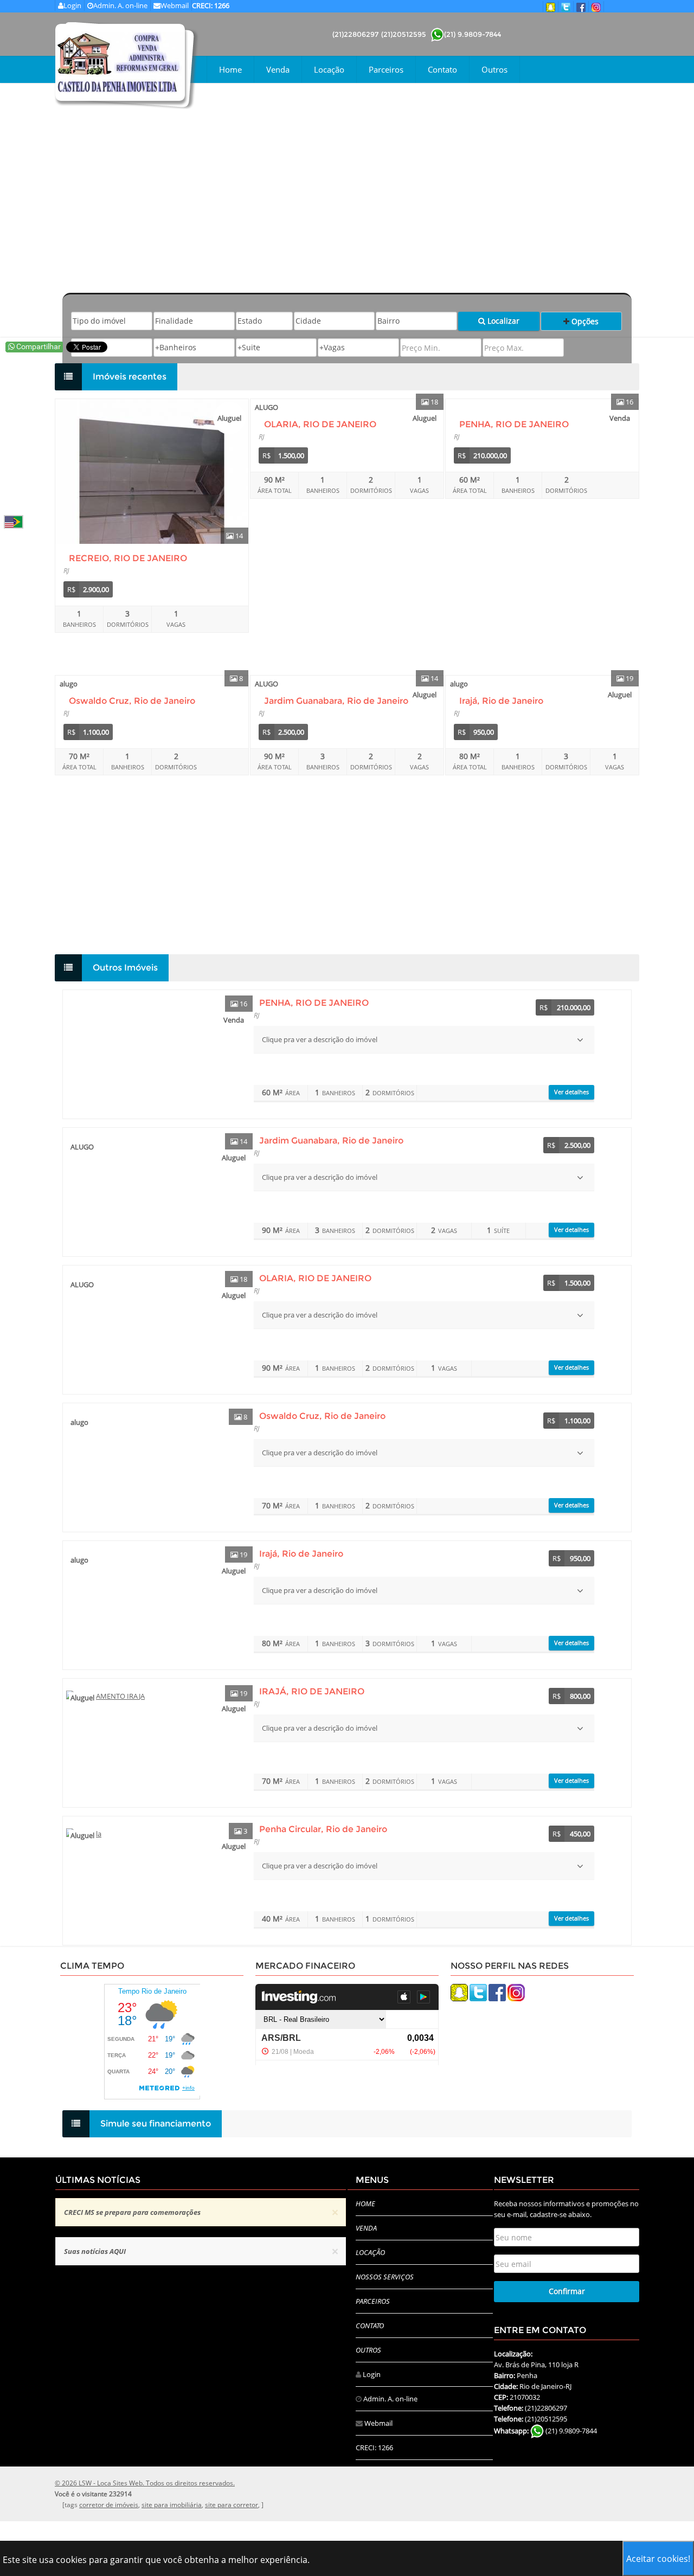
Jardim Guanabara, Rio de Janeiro (336, 701)
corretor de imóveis (109, 2505)
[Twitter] (478, 1992)
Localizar (502, 321)
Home (230, 69)
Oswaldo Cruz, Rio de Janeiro (132, 701)
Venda (278, 69)
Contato (442, 69)
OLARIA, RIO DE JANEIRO (320, 424)
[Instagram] (516, 1992)
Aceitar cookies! (658, 2559)
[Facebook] (497, 1992)
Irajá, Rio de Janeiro (501, 701)
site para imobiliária (172, 2505)
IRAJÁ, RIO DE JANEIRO (312, 1691)
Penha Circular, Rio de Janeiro (323, 1829)
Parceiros (386, 69)
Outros (494, 69)
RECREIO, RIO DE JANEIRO (128, 558)
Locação (329, 69)
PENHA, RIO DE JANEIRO (514, 424)
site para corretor (232, 2505)
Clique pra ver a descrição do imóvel (320, 1039)
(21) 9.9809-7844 (473, 34)
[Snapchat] (459, 1992)
